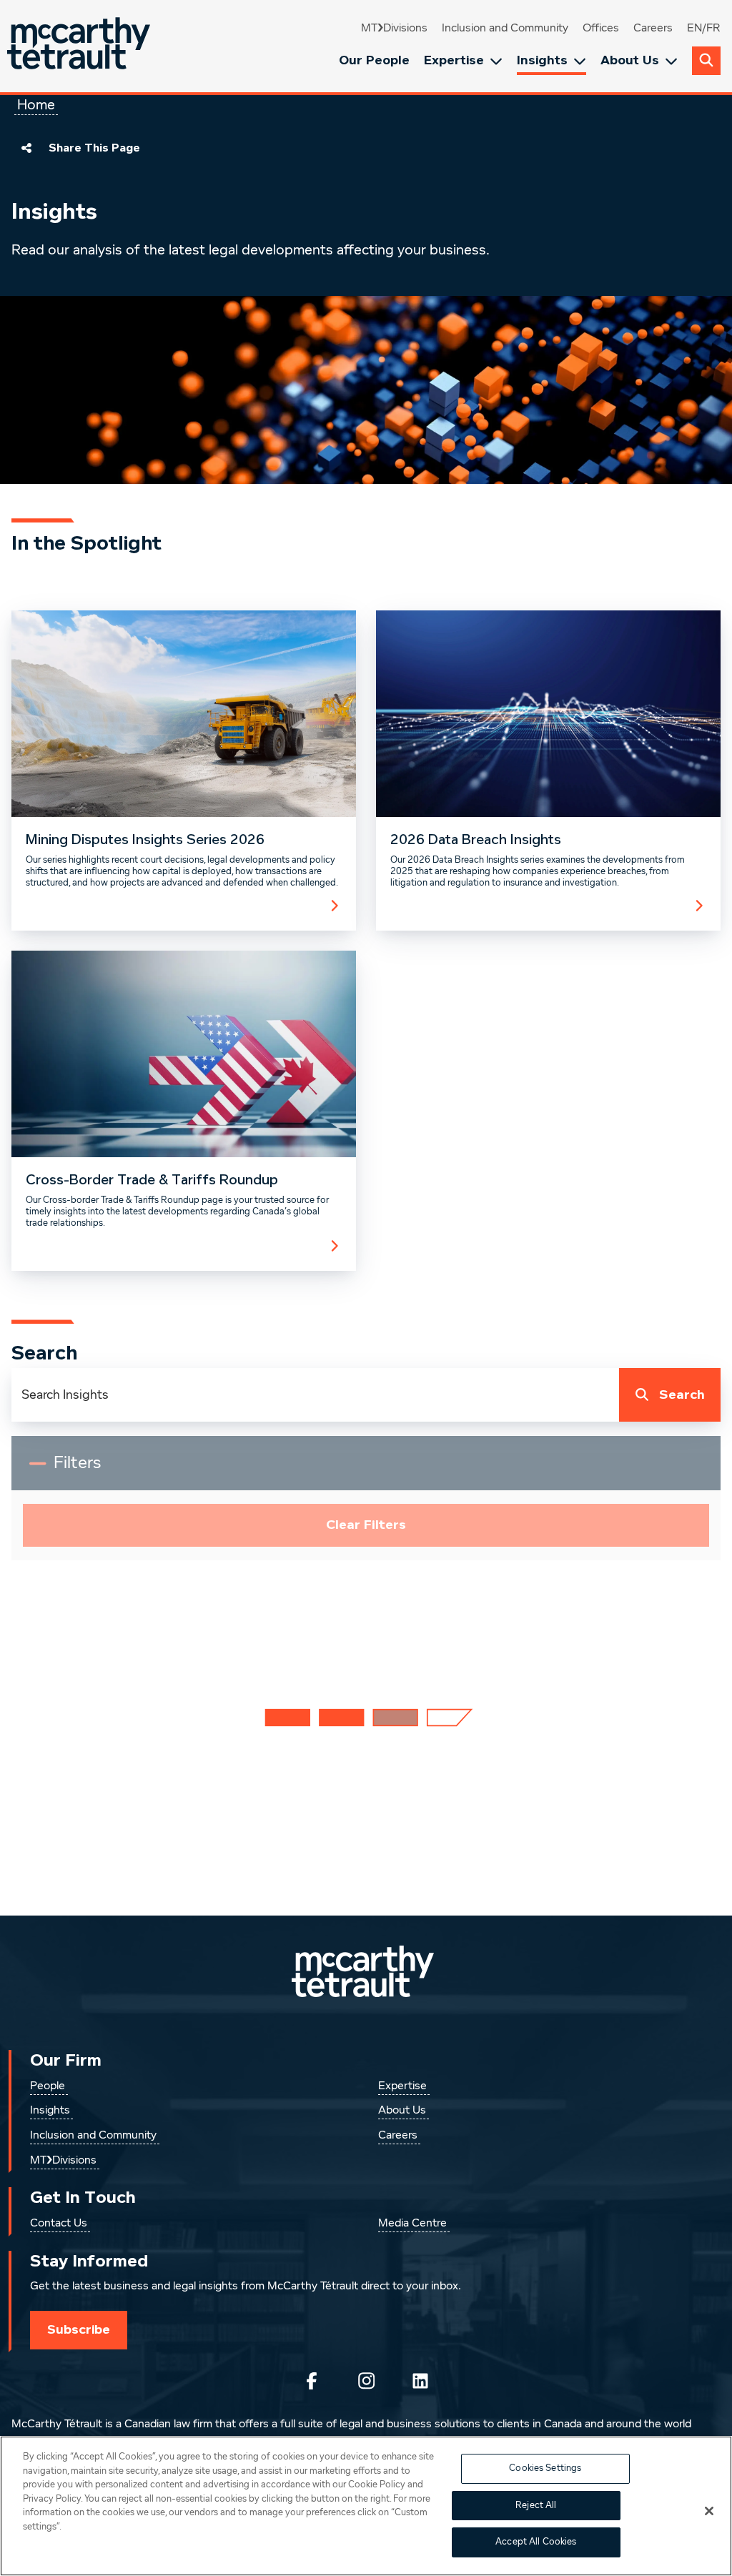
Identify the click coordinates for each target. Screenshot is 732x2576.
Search (682, 1395)
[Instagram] (366, 2381)
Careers (653, 29)
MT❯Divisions (394, 29)
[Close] (709, 2511)
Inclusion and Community (505, 29)
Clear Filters (366, 1525)
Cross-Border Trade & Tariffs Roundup (152, 1180)
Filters (87, 1469)
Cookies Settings (545, 2468)
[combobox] (315, 1395)
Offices (601, 29)
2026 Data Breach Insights (476, 840)
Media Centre (412, 2224)
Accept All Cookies (536, 2542)
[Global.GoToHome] (80, 46)
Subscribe (79, 2329)
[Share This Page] (26, 148)
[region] (366, 2506)
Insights (542, 60)
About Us (630, 60)
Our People (374, 60)
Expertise (454, 60)
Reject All (536, 2506)
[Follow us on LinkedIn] (420, 2381)
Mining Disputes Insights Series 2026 (145, 840)
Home (36, 105)
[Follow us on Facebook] (312, 2381)
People (48, 2086)
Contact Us (59, 2224)
